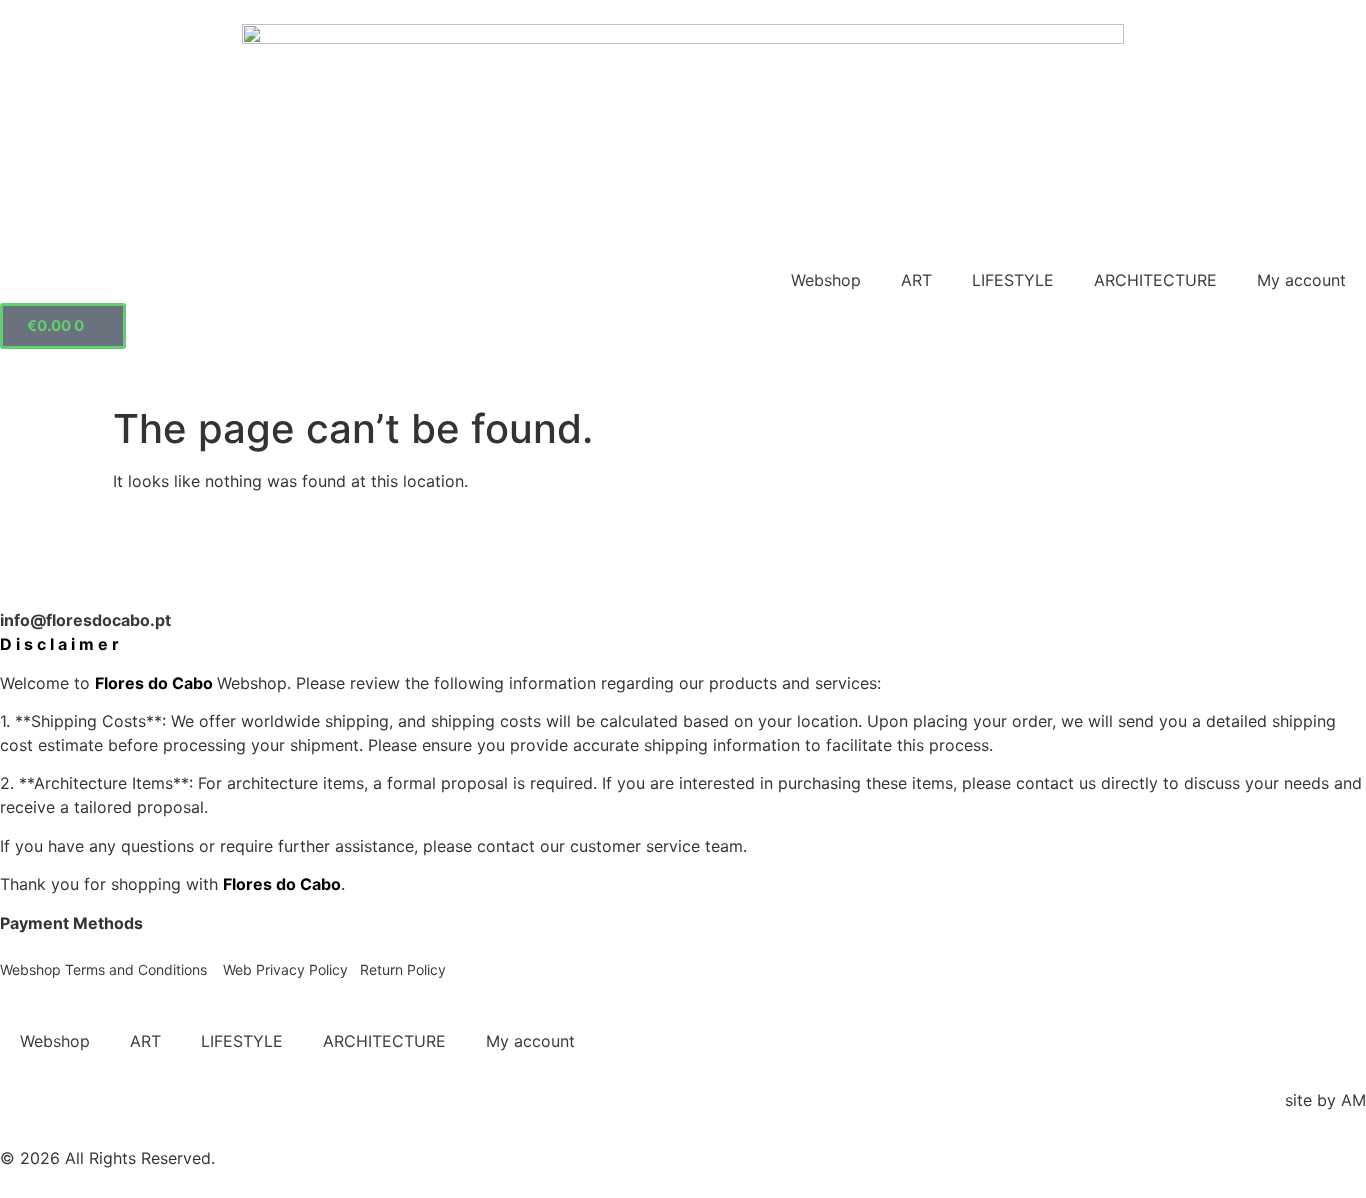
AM (1353, 1100)
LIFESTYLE (1013, 280)
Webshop (826, 280)
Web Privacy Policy (285, 969)
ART (916, 280)
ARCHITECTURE (1155, 280)
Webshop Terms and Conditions (105, 969)
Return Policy (403, 969)
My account (1301, 280)
